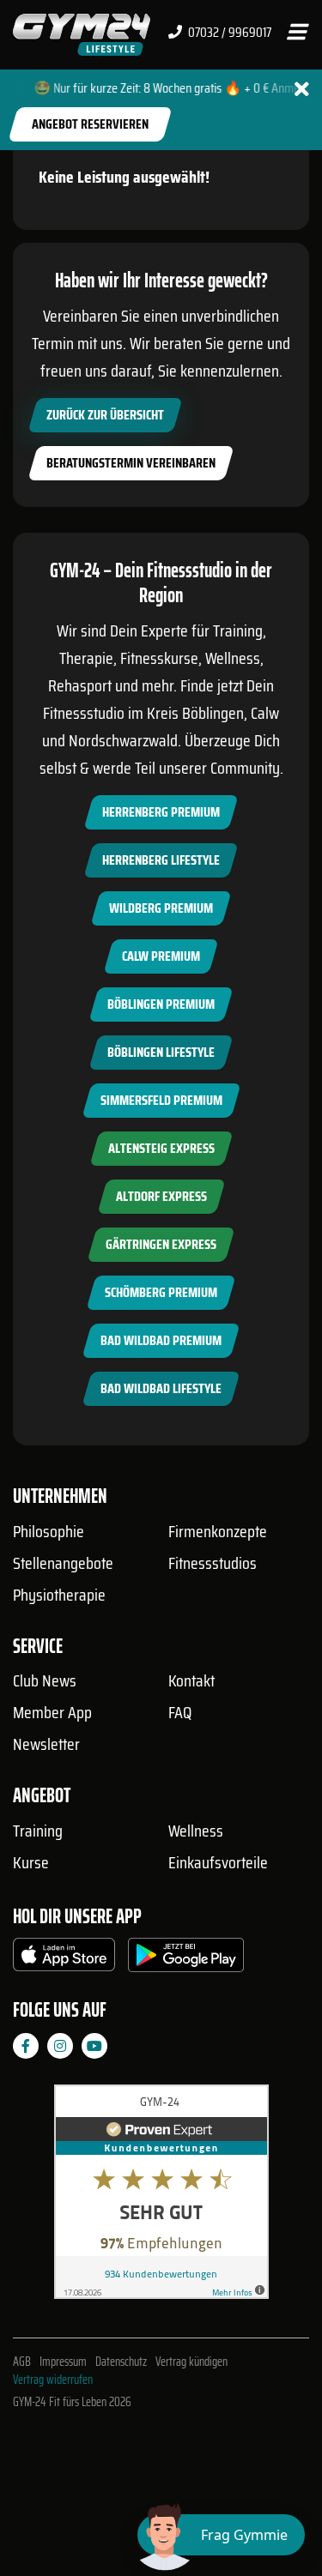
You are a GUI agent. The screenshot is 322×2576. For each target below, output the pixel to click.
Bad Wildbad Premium (161, 1340)
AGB (22, 2362)
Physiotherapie (59, 1595)
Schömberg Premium (161, 1292)
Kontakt (191, 1680)
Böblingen (213, 713)
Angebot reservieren (90, 124)
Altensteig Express (161, 1148)
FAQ (180, 1712)
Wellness (196, 1831)
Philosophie (49, 1531)
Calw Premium (161, 956)
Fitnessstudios (213, 1563)
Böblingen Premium (161, 1004)
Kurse (31, 1862)
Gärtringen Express (161, 1244)
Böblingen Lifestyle (161, 1052)
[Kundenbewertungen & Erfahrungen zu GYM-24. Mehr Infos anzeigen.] (161, 2198)
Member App (52, 1712)
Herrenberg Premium (161, 812)
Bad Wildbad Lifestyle (161, 1388)
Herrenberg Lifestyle (161, 860)
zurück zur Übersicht (105, 415)
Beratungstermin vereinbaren (131, 463)
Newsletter (46, 1744)
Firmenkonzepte (218, 1531)
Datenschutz (121, 2362)
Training (38, 1831)
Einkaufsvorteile (218, 1862)
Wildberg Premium (161, 908)
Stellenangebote (63, 1563)
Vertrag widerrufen (53, 2380)
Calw (265, 713)
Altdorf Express (161, 1196)
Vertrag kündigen (191, 2362)
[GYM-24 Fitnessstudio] (82, 34)
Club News (45, 1680)
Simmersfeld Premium (161, 1100)
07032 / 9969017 (228, 33)
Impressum (63, 2362)
